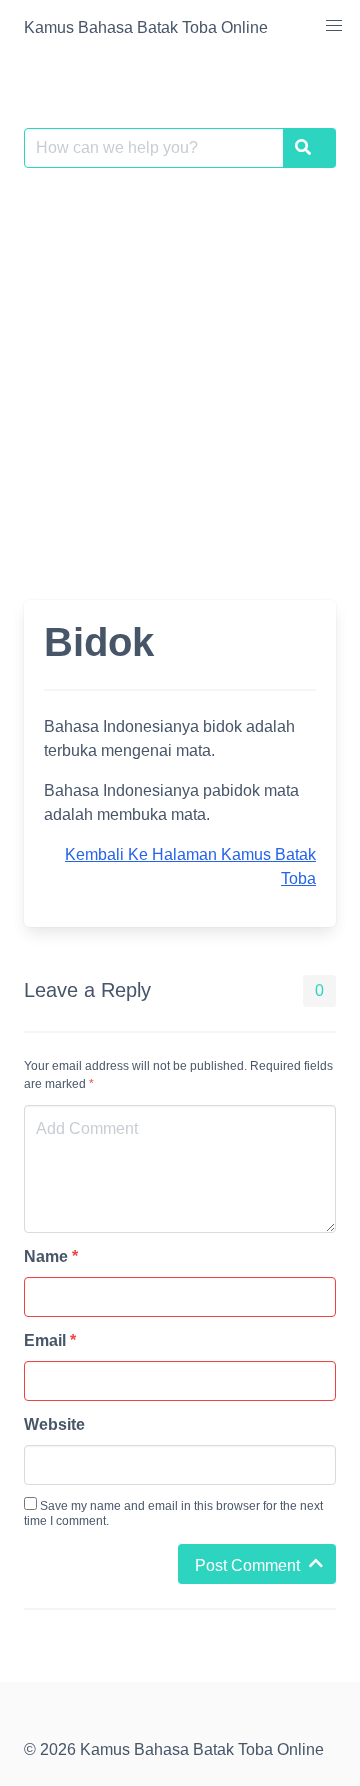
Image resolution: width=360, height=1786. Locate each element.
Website (54, 1424)
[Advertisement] (180, 372)
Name (51, 1256)
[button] (334, 26)
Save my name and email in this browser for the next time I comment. (173, 1513)
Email (50, 1340)
